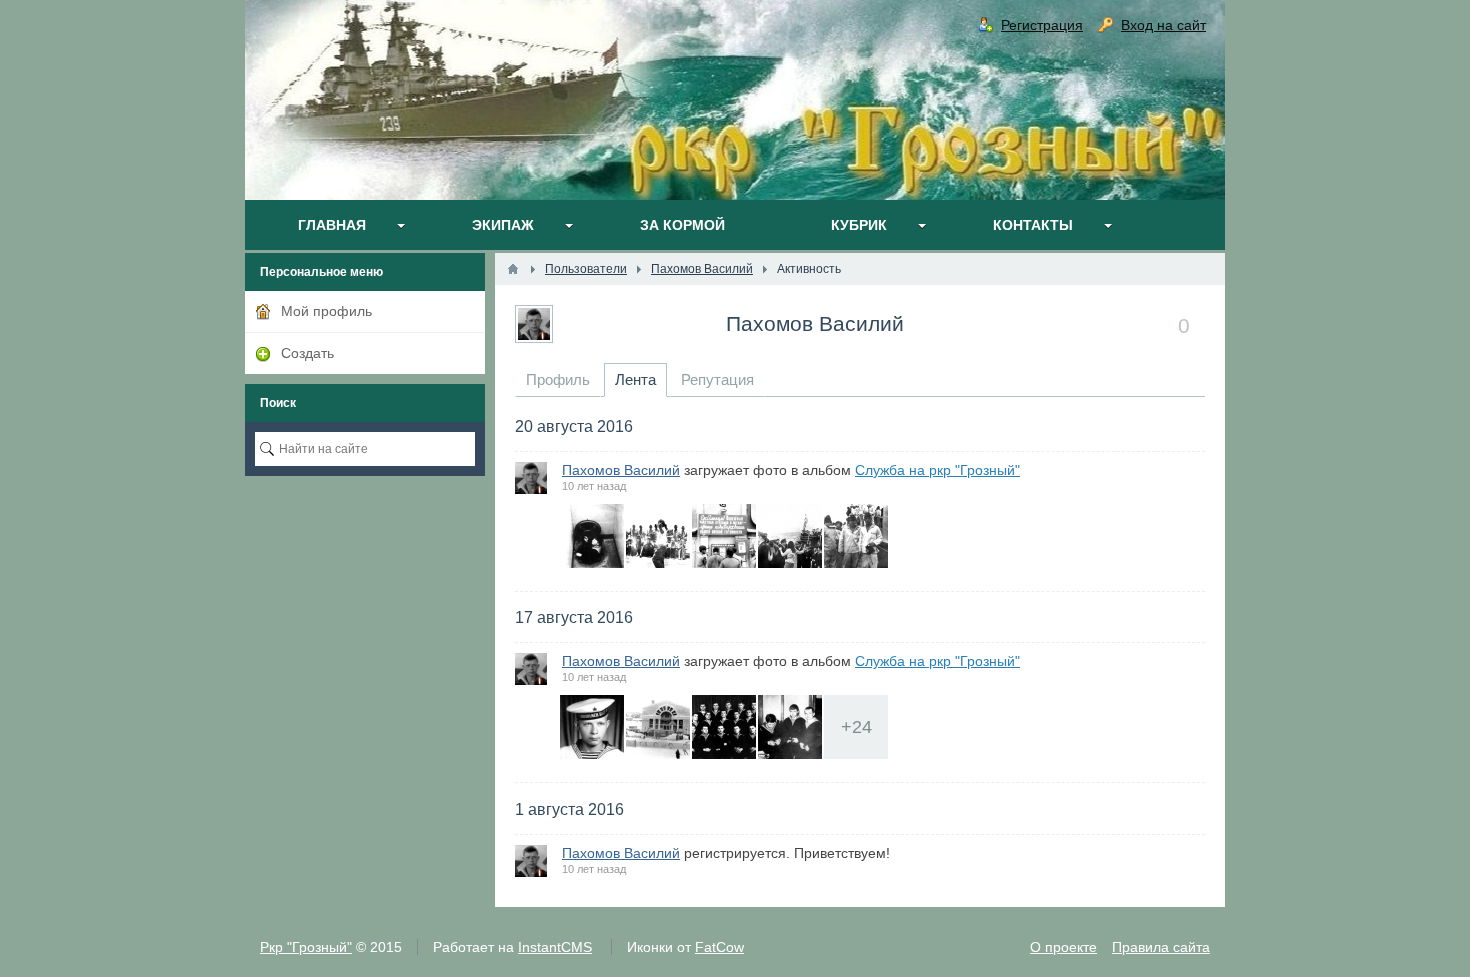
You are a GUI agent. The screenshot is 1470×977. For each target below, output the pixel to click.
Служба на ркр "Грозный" (937, 470)
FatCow (719, 947)
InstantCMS (555, 947)
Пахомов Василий (815, 323)
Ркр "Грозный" (306, 947)
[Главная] (513, 269)
